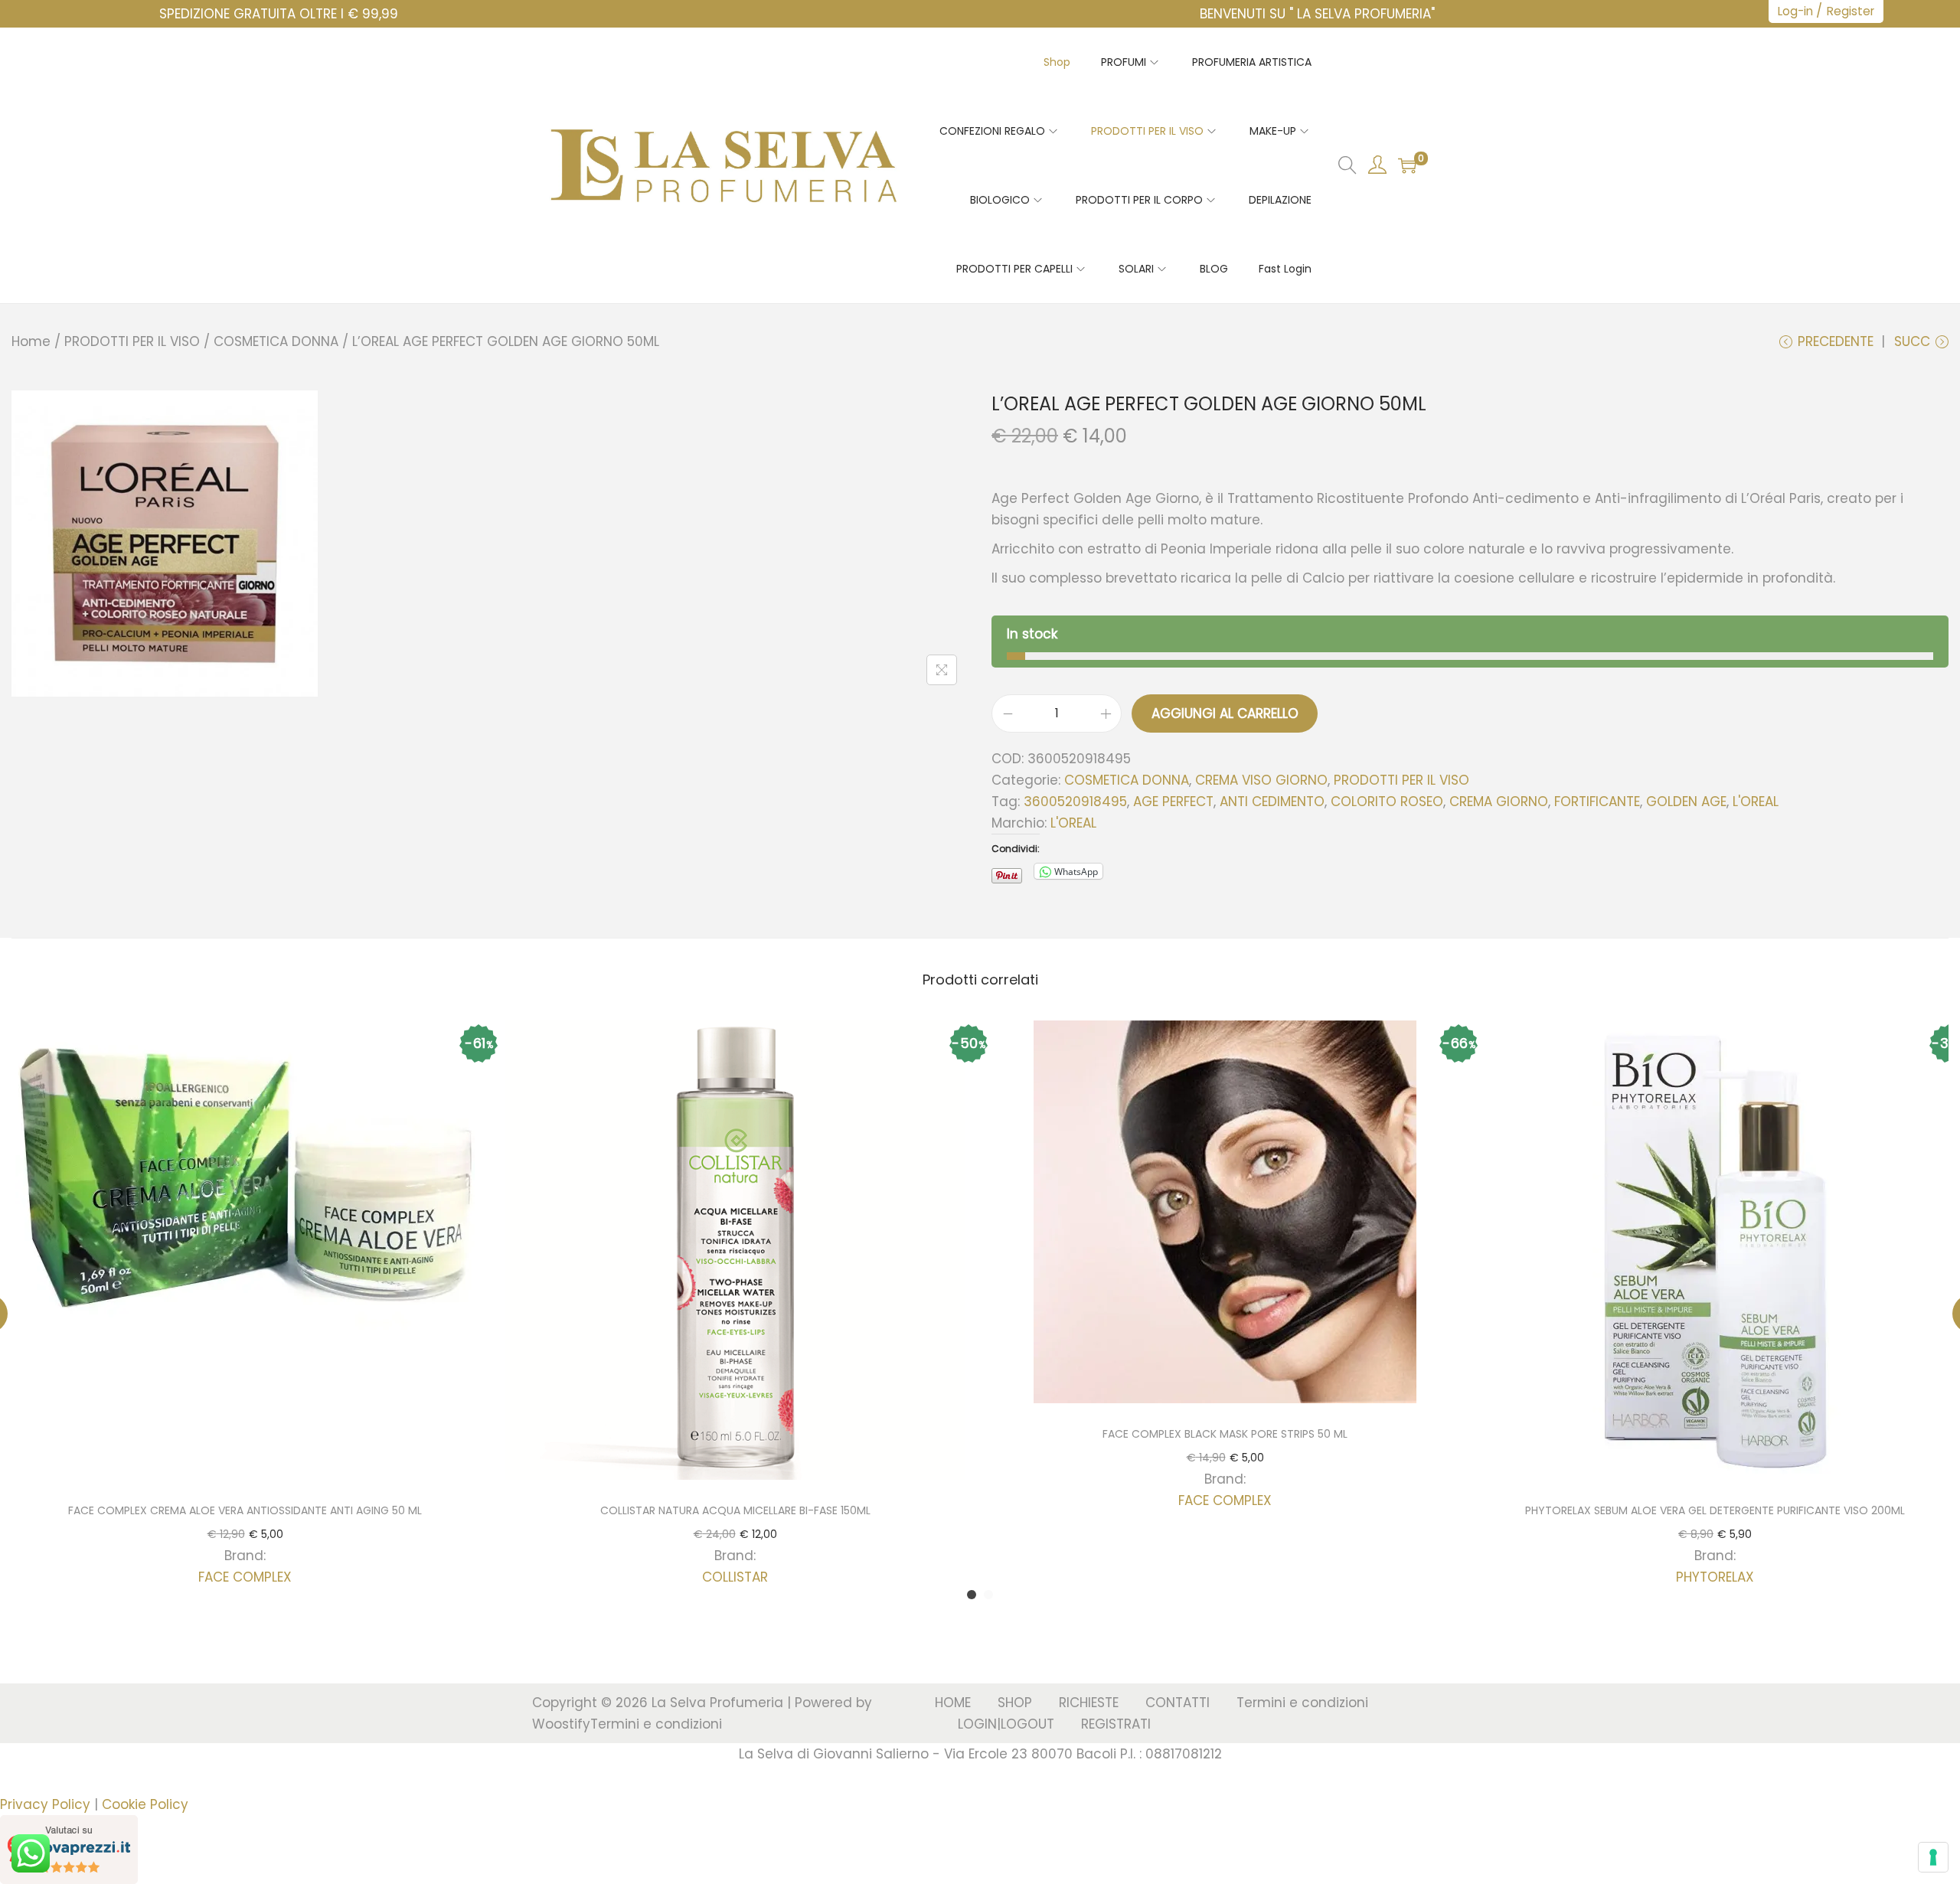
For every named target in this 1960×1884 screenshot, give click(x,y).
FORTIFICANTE (1597, 802)
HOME (953, 1703)
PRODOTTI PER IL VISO (132, 341)
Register (1851, 11)
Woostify (561, 1724)
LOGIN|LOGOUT (1006, 1724)
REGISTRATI (1116, 1724)
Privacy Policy (45, 1804)
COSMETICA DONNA (276, 341)
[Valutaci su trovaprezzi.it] (69, 1849)
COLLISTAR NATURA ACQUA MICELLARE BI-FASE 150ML (735, 1510)
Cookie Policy (145, 1804)
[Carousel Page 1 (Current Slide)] (972, 1595)
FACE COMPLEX (245, 1577)
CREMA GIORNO (1499, 802)
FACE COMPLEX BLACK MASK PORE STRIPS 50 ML (1225, 1434)
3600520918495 (1075, 802)
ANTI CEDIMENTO (1272, 802)
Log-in (1795, 11)
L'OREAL (1756, 802)
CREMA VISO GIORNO (1261, 780)
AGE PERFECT (1173, 802)
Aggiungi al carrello (1225, 713)
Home (31, 341)
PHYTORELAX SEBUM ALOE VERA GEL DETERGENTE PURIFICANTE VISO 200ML (1715, 1510)
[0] (1407, 165)
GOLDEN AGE (1686, 802)
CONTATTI (1178, 1703)
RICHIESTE (1089, 1703)
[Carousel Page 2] (988, 1595)
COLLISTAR (735, 1577)
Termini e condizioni (656, 1724)
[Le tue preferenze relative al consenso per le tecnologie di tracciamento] (1933, 1857)
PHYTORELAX (1715, 1577)
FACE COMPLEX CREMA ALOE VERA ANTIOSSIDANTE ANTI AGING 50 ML (245, 1510)
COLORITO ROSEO (1387, 802)
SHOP (1015, 1703)
